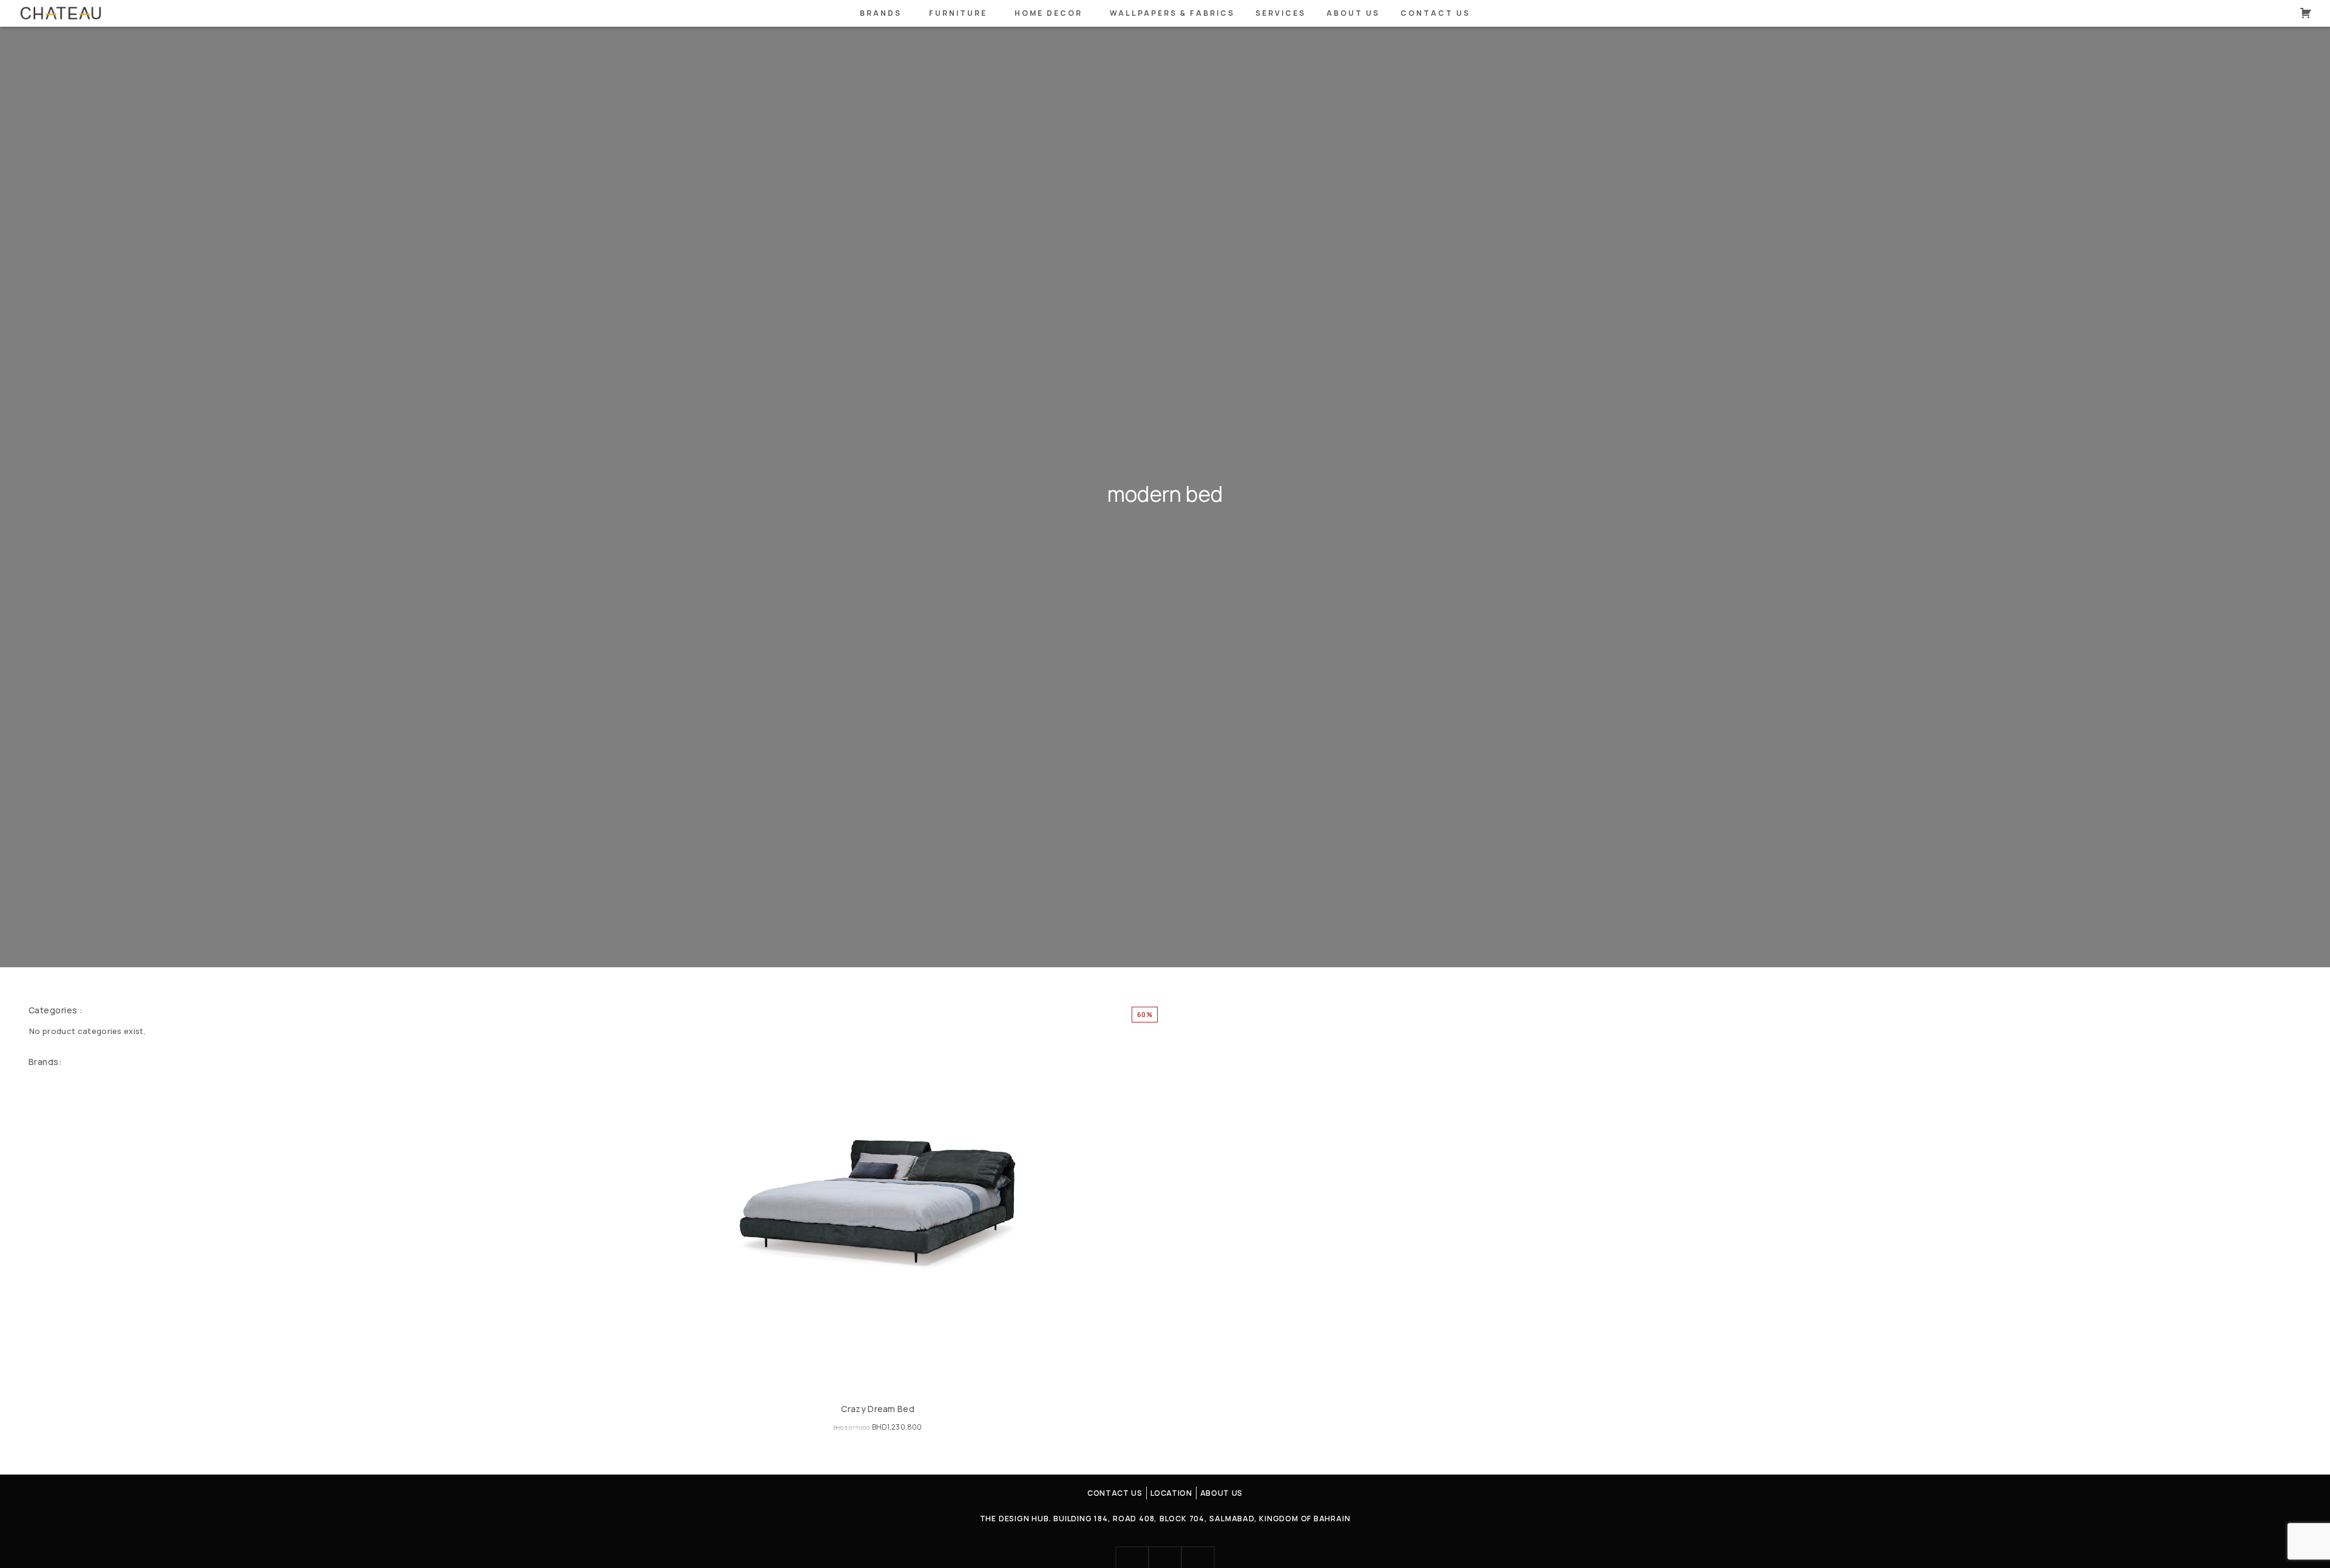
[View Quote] (2306, 13)
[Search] (2283, 13)
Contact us (1435, 13)
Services (1281, 13)
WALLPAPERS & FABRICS (1172, 13)
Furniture (958, 13)
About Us (1353, 13)
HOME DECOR (1048, 13)
